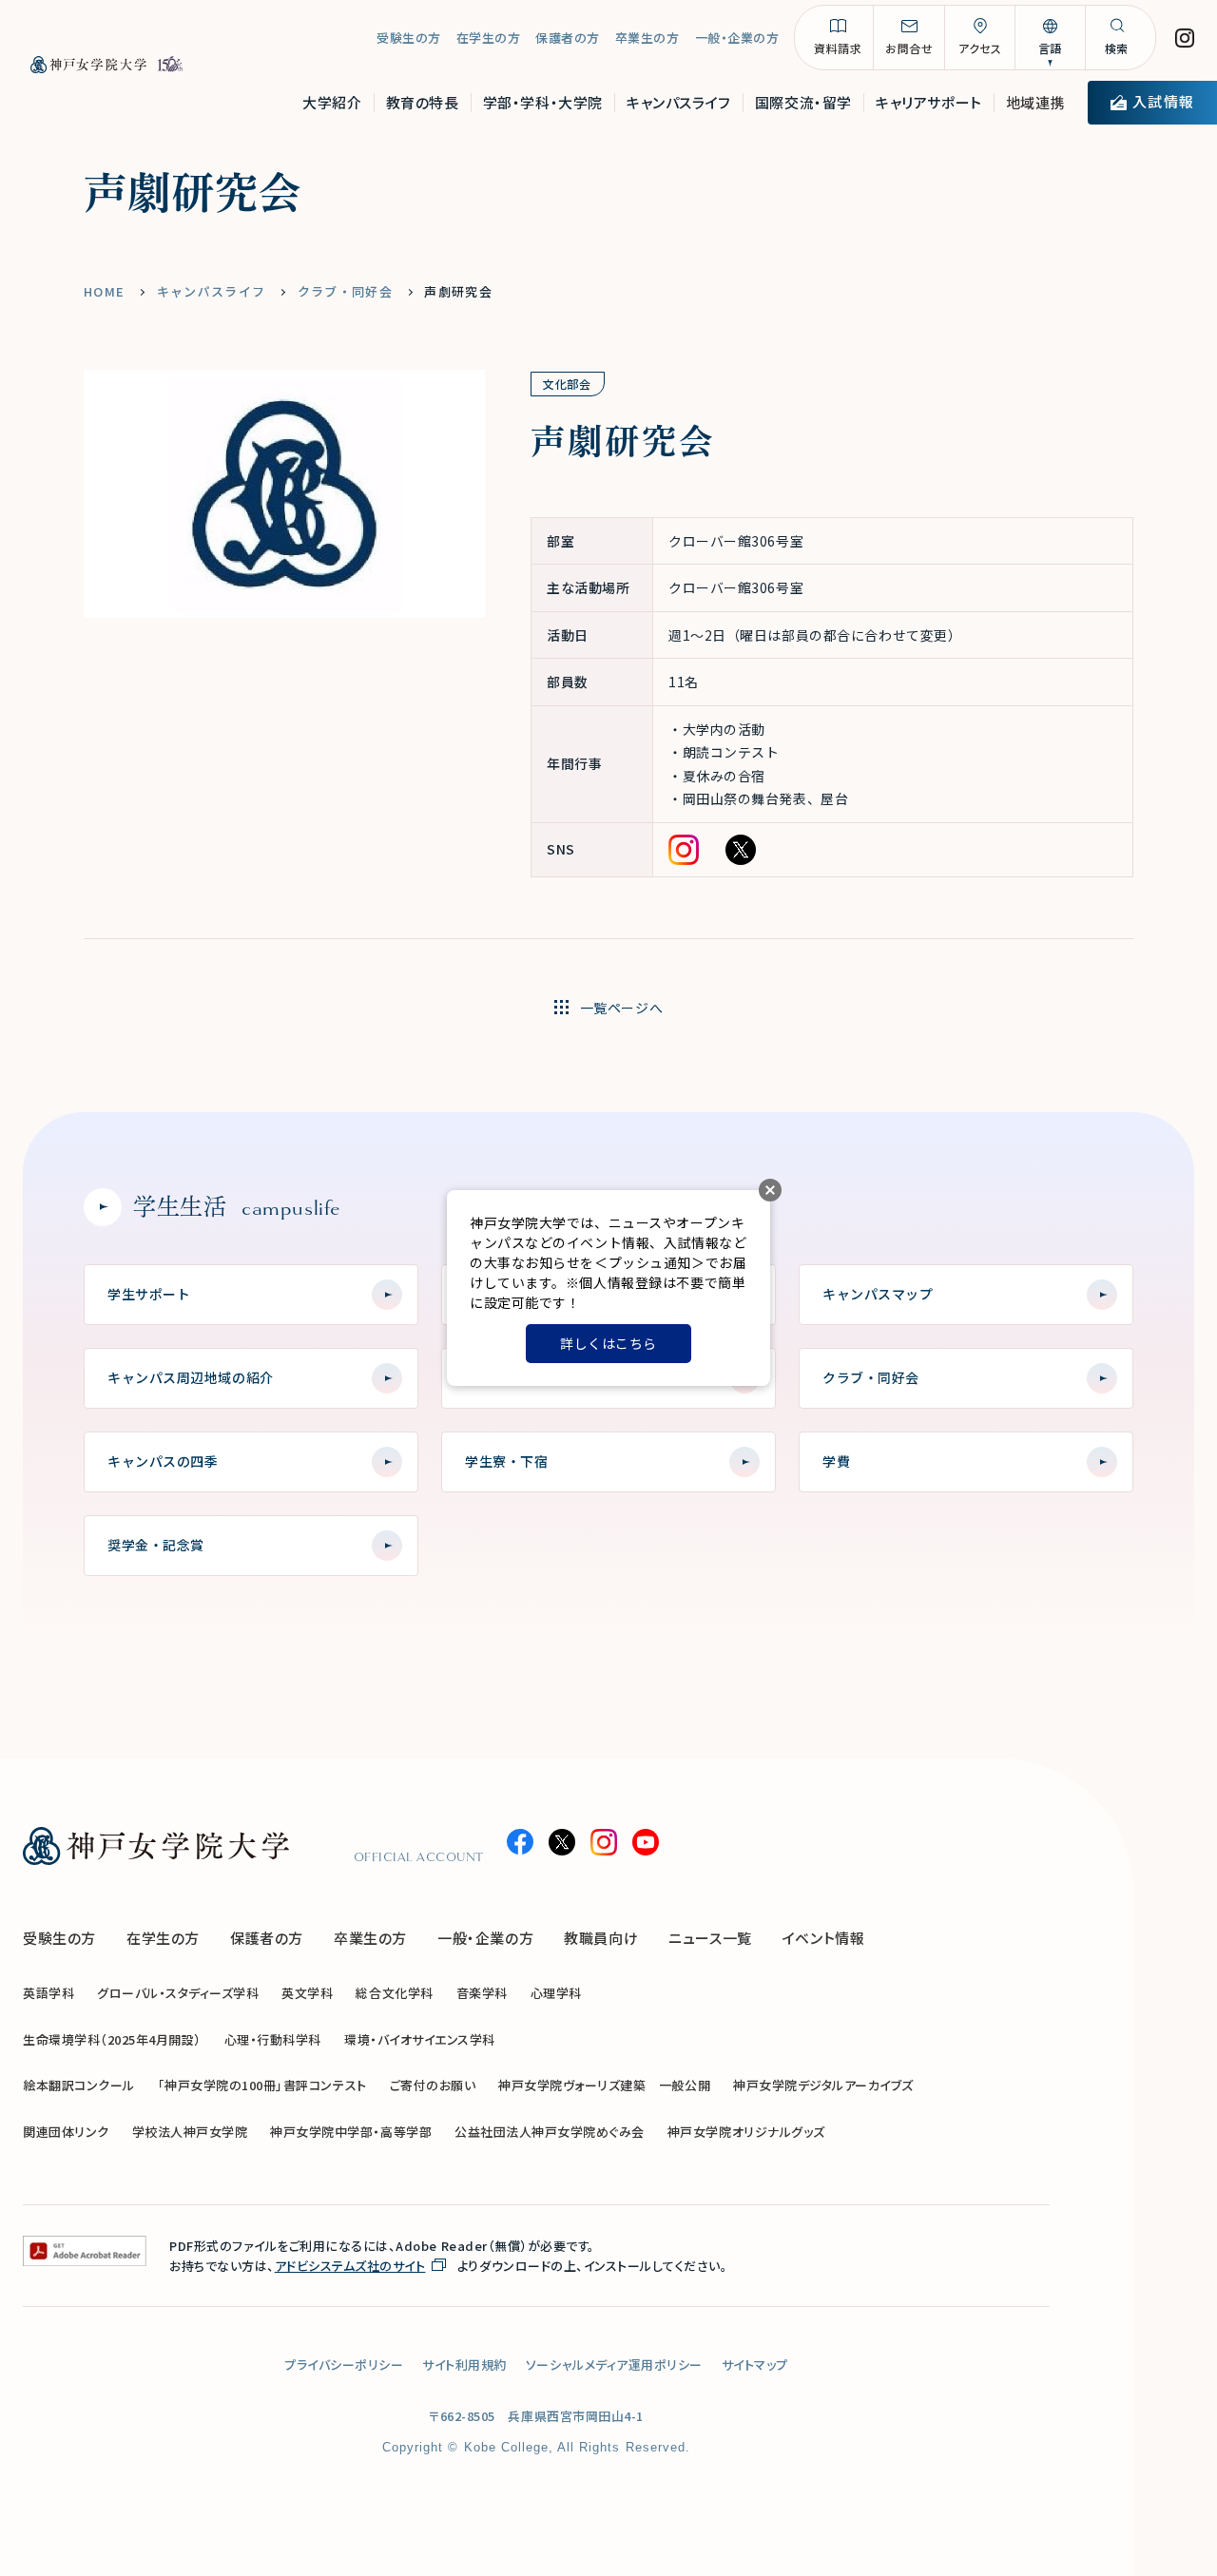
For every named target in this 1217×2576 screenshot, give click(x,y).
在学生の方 (489, 38)
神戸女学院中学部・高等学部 (351, 2132)
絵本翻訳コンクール (79, 2085)
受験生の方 (409, 38)
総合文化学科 (394, 1993)
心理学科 (556, 1993)
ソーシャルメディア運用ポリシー (614, 2365)
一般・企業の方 (737, 38)
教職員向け (601, 1938)
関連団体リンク (66, 2132)
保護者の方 (568, 38)
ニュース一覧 (710, 1938)
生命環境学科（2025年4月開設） (112, 2039)
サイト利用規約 (464, 2365)
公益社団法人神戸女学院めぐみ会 (550, 2132)
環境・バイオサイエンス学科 (420, 2039)
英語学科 (48, 1993)
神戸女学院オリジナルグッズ (746, 2132)
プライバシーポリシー (344, 2365)
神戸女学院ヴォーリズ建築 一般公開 (604, 2085)
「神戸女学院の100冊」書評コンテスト (262, 2085)
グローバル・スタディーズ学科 (178, 1993)
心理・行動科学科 (273, 2039)
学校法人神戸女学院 (190, 2132)
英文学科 (307, 1993)
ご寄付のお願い (433, 2085)
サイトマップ (755, 2365)
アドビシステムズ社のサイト (350, 2266)
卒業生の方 (647, 38)
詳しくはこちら (608, 1343)
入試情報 (1163, 101)
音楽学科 (482, 1993)
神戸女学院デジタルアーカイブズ (823, 2085)
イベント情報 (824, 1938)
